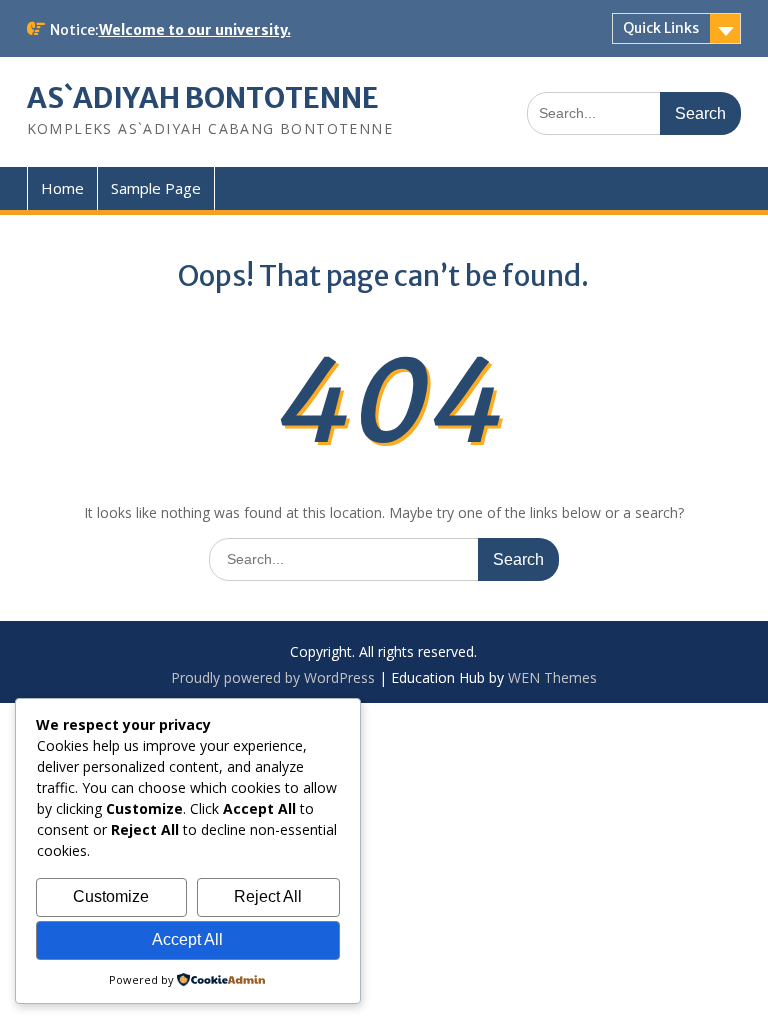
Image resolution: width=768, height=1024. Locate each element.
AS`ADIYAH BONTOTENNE (203, 98)
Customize (111, 896)
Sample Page (156, 188)
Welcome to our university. (195, 30)
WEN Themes (552, 677)
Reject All (268, 896)
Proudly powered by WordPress (273, 677)
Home (62, 188)
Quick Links (661, 28)
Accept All (187, 939)
